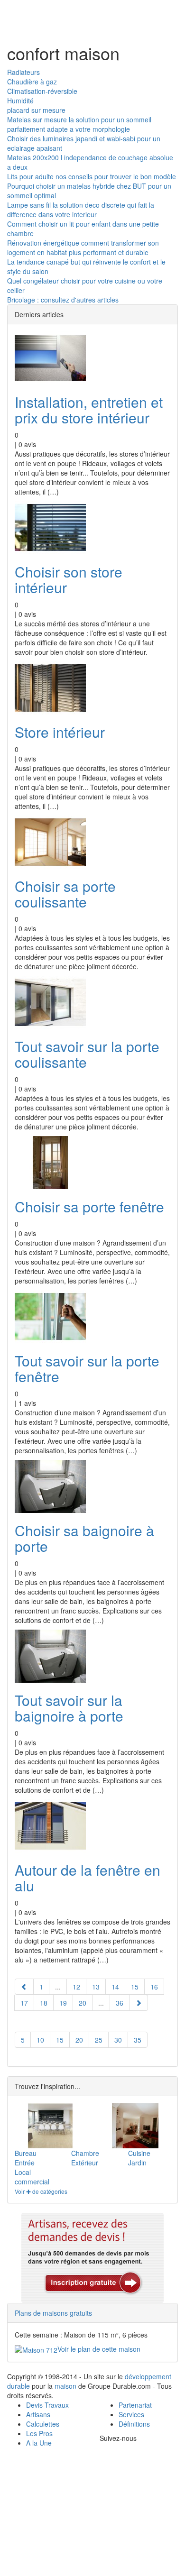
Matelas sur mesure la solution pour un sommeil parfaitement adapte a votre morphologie (79, 124)
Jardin (137, 2163)
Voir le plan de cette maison (99, 2349)
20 (83, 2003)
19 (63, 2003)
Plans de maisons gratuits (53, 2313)
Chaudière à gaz (32, 82)
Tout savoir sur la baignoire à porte (69, 1708)
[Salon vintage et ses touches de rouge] (135, 2126)
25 (99, 2040)
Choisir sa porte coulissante (65, 894)
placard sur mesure (36, 110)
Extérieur (85, 2163)
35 (138, 2040)
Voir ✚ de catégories (41, 2191)
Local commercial (32, 2177)
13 (96, 1987)
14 (115, 1987)
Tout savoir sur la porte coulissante (87, 1054)
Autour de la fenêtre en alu (88, 1878)
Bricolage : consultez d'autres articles (63, 300)
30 (118, 2040)
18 (44, 2003)
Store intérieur (60, 732)
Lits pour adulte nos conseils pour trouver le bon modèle (92, 176)
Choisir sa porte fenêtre (89, 1206)
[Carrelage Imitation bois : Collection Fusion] (50, 2126)
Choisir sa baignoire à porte (84, 1538)
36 (120, 2003)
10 (40, 2040)
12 (76, 1987)
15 (135, 1987)
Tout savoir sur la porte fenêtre (87, 1368)
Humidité (20, 101)
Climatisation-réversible (42, 91)
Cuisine (139, 2153)
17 (24, 2003)
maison (65, 2386)
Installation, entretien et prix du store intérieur (89, 410)
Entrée (25, 2163)
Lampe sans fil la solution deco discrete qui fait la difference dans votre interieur (81, 210)
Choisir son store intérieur (69, 579)
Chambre (85, 2153)
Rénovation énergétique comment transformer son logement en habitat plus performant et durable (83, 248)
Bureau (26, 2153)
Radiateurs (23, 72)
